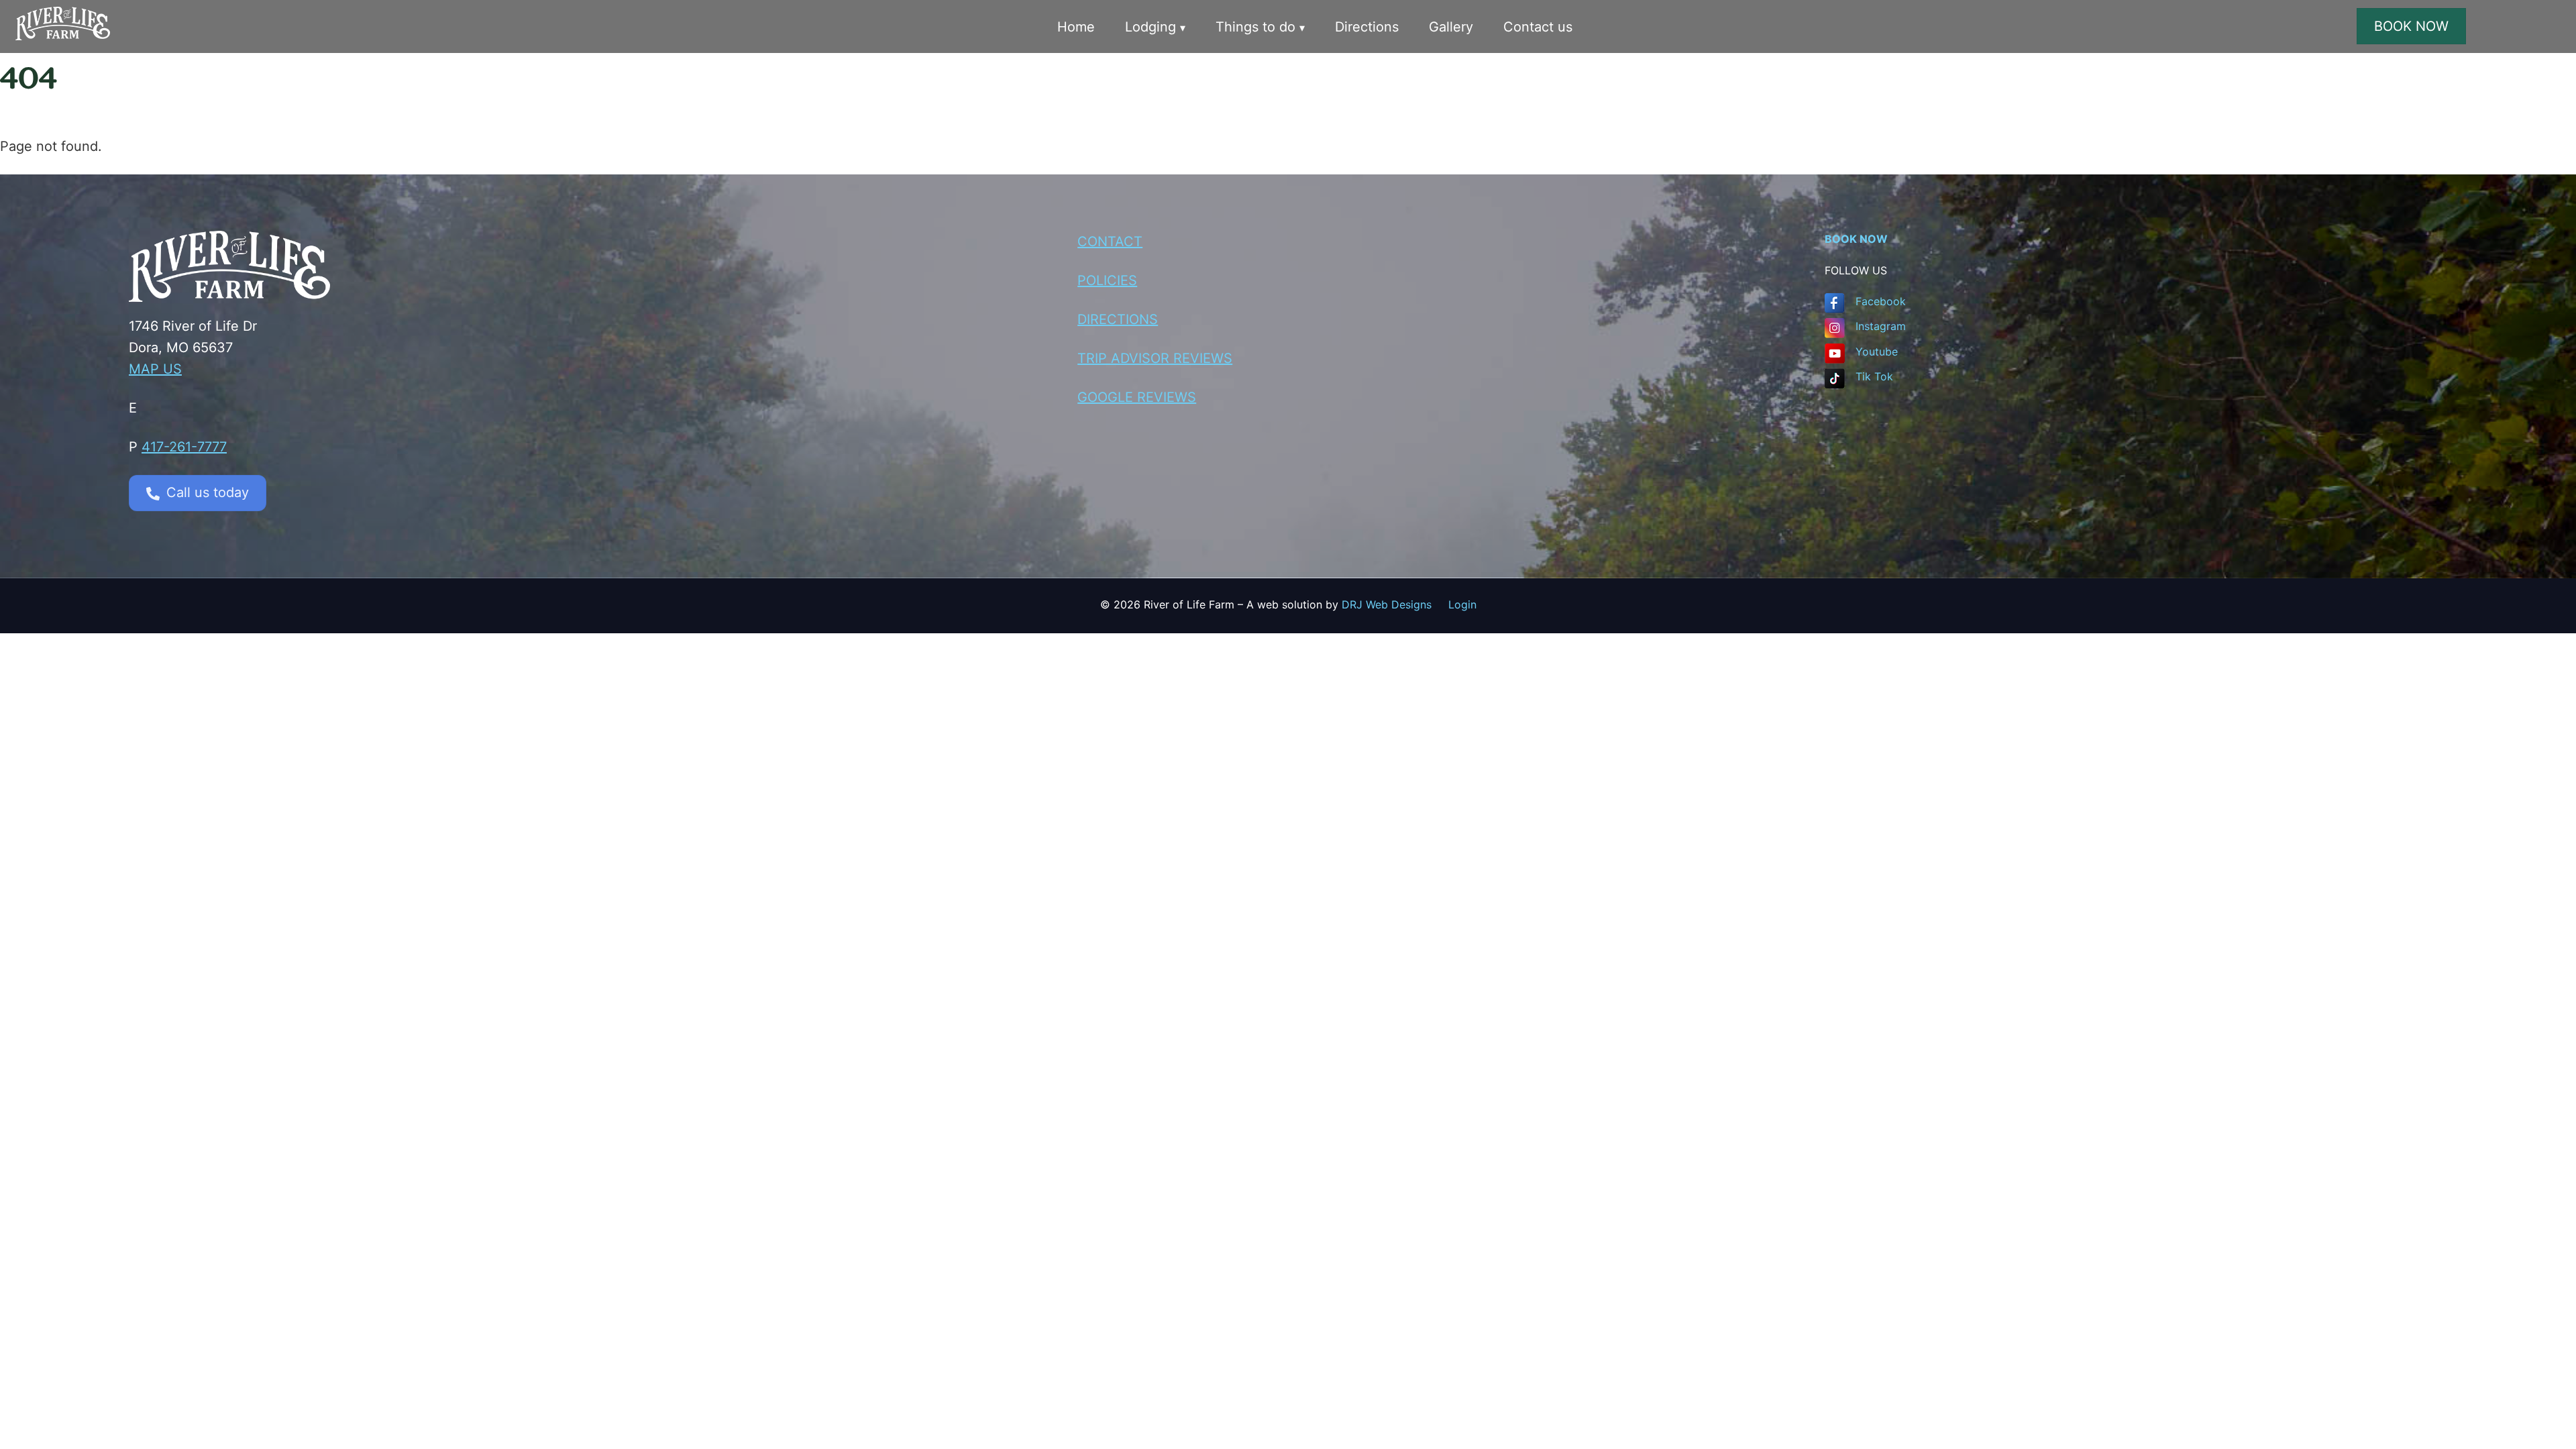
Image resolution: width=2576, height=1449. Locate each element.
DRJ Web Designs (1395, 604)
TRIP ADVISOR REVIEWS (1155, 358)
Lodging (1150, 27)
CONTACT (1110, 241)
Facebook (1881, 301)
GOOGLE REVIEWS (1137, 397)
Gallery (1451, 27)
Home (1076, 27)
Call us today (208, 492)
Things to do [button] (1255, 27)
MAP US (155, 369)
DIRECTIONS (1118, 319)
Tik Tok (1874, 376)
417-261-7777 (184, 447)
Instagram (1881, 326)
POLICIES (1107, 280)
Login (1462, 604)
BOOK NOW (2411, 26)
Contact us (1538, 27)
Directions (1367, 27)
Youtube (1877, 352)
